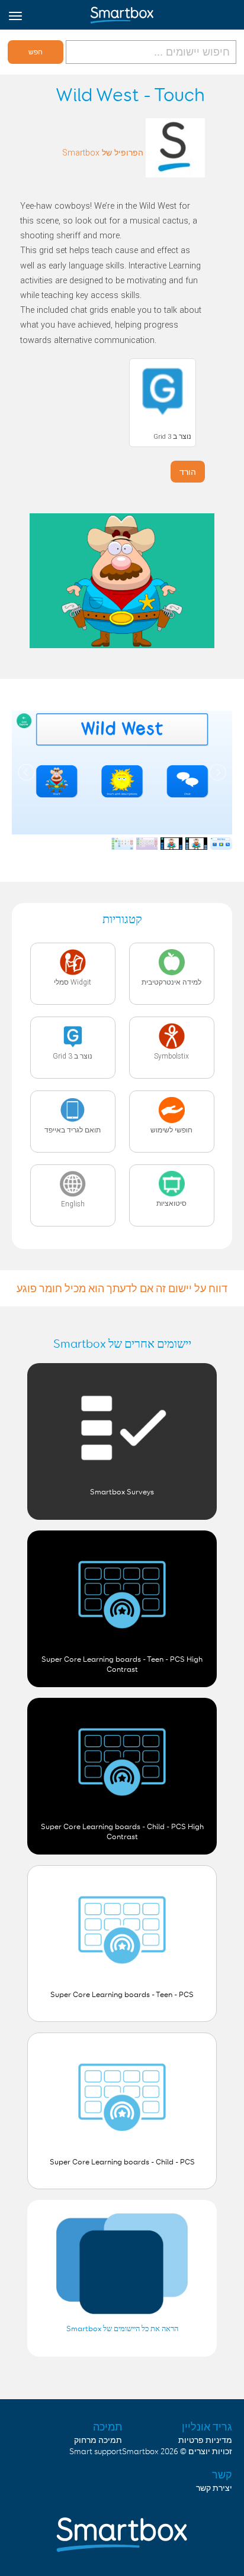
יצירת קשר (214, 2488)
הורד (188, 472)
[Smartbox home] (122, 12)
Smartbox (140, 2452)
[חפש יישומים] (150, 52)
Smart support (96, 2452)
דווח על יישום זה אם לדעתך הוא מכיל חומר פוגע (122, 1288)
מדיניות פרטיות (205, 2441)
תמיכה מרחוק (98, 2441)
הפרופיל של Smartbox (103, 153)
